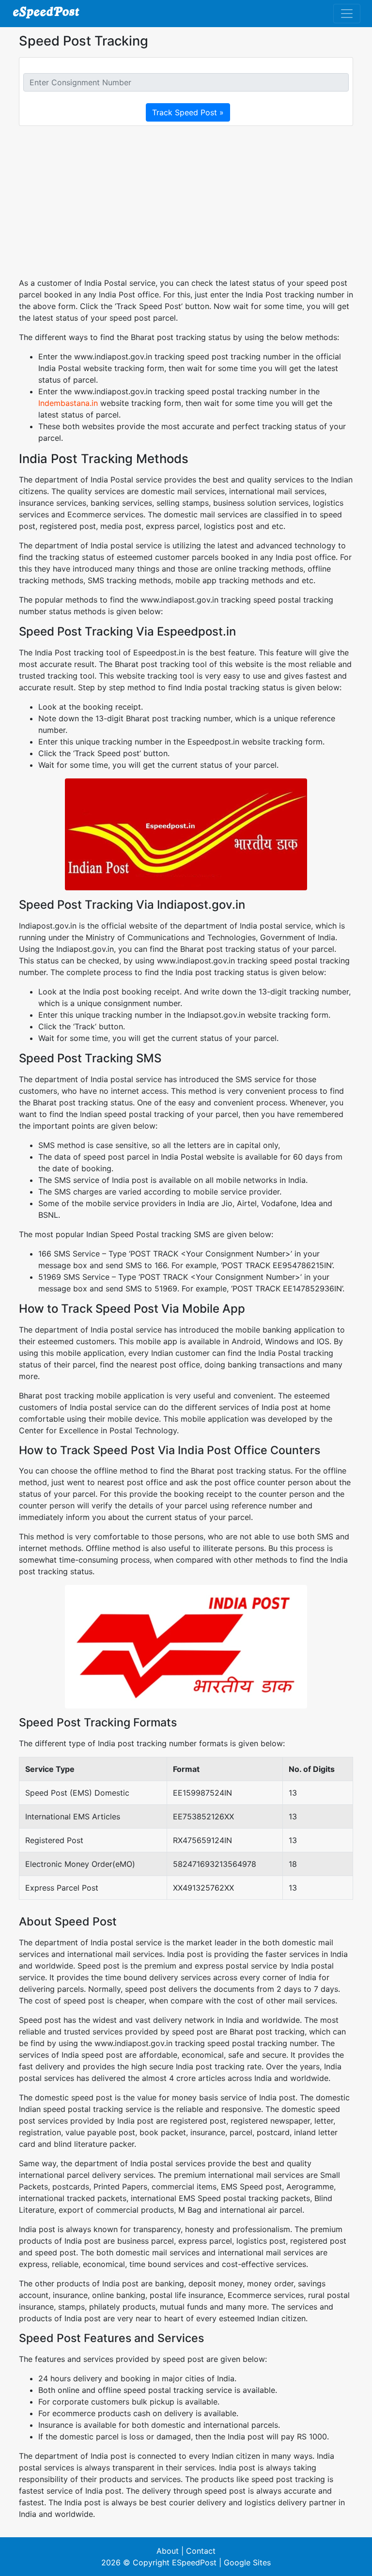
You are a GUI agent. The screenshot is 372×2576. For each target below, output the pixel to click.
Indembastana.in (68, 403)
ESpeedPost (194, 2562)
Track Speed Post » (188, 112)
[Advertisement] (186, 202)
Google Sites (247, 2562)
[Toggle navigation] (347, 14)
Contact (201, 2551)
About (168, 2551)
